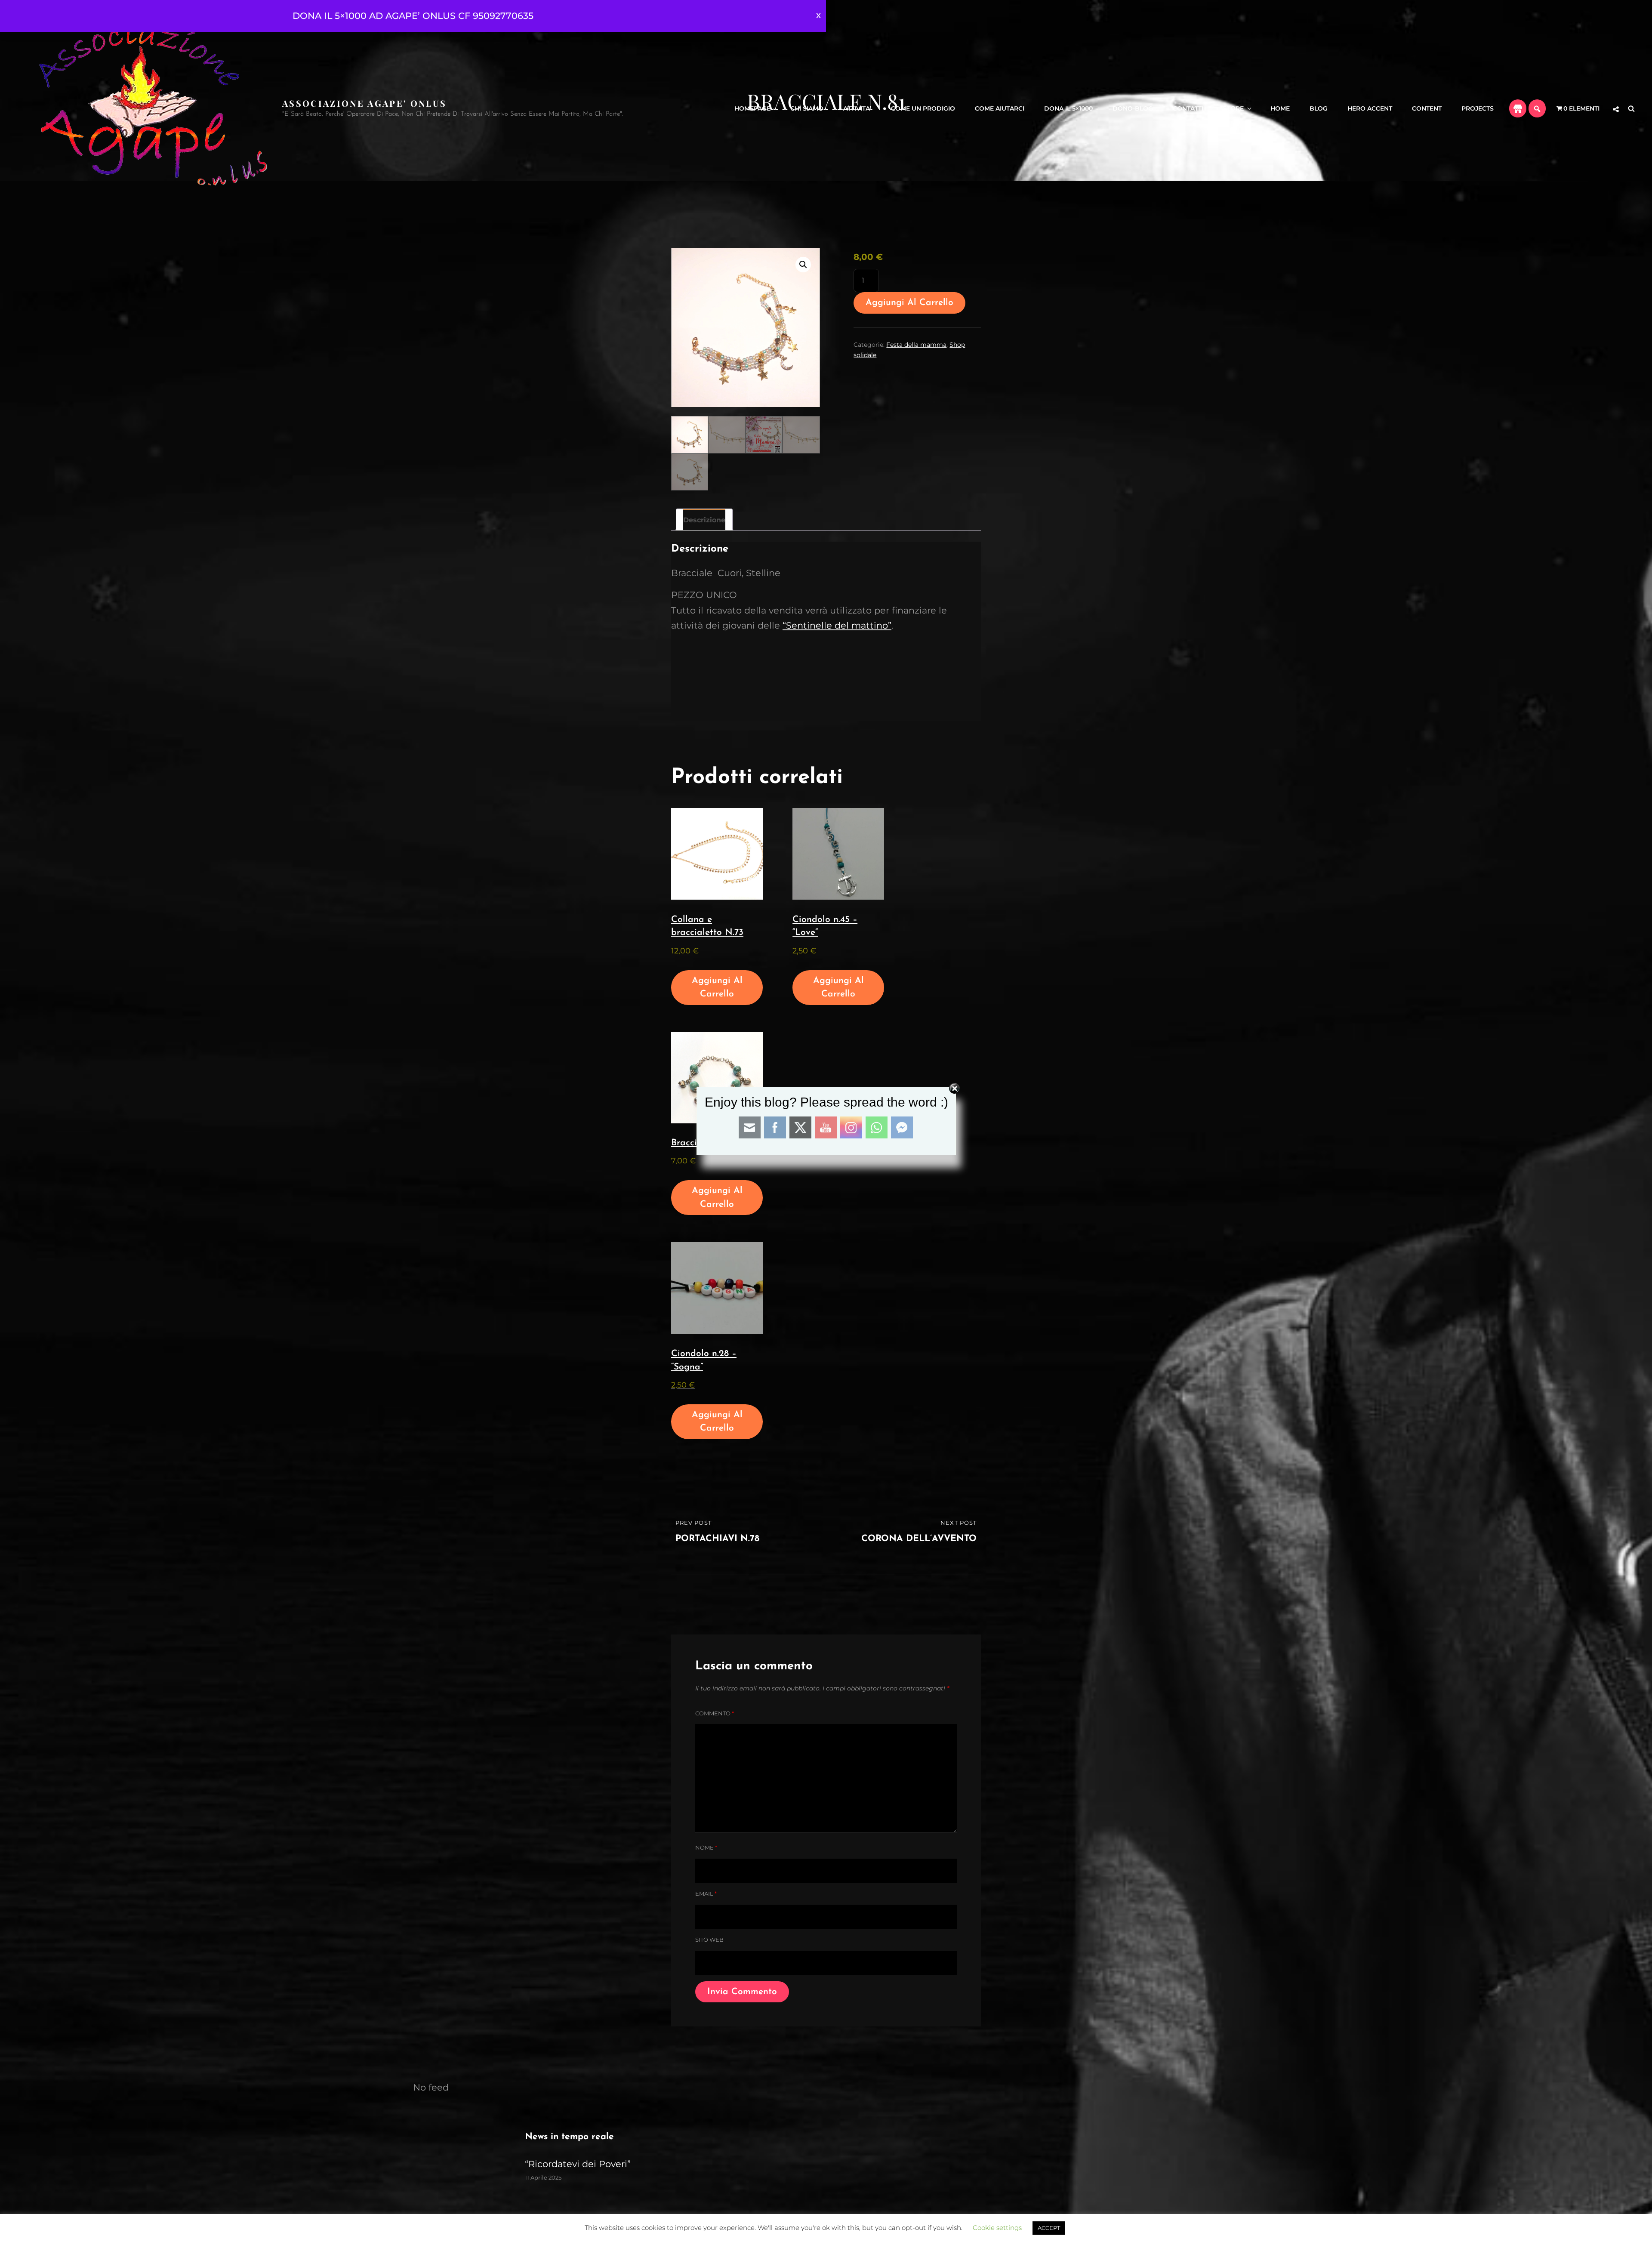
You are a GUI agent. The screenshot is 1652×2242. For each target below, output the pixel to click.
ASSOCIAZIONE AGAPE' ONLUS (364, 103)
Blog (1319, 108)
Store (1233, 108)
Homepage (752, 108)
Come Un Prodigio (923, 108)
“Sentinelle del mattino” (837, 625)
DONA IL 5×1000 (1068, 108)
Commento (715, 1713)
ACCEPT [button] (1049, 2228)
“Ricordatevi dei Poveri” (578, 2164)
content (1427, 108)
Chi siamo (807, 108)
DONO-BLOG (1133, 108)
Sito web (709, 1940)
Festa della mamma (916, 345)
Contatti (1188, 108)
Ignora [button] (818, 16)
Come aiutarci (1000, 108)
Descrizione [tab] (704, 520)
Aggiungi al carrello (909, 303)
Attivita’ (857, 108)
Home (1280, 108)
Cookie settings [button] (997, 2228)
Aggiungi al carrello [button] (717, 988)
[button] (803, 265)
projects (1478, 108)
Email (706, 1894)
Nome (706, 1847)
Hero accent (1370, 108)
